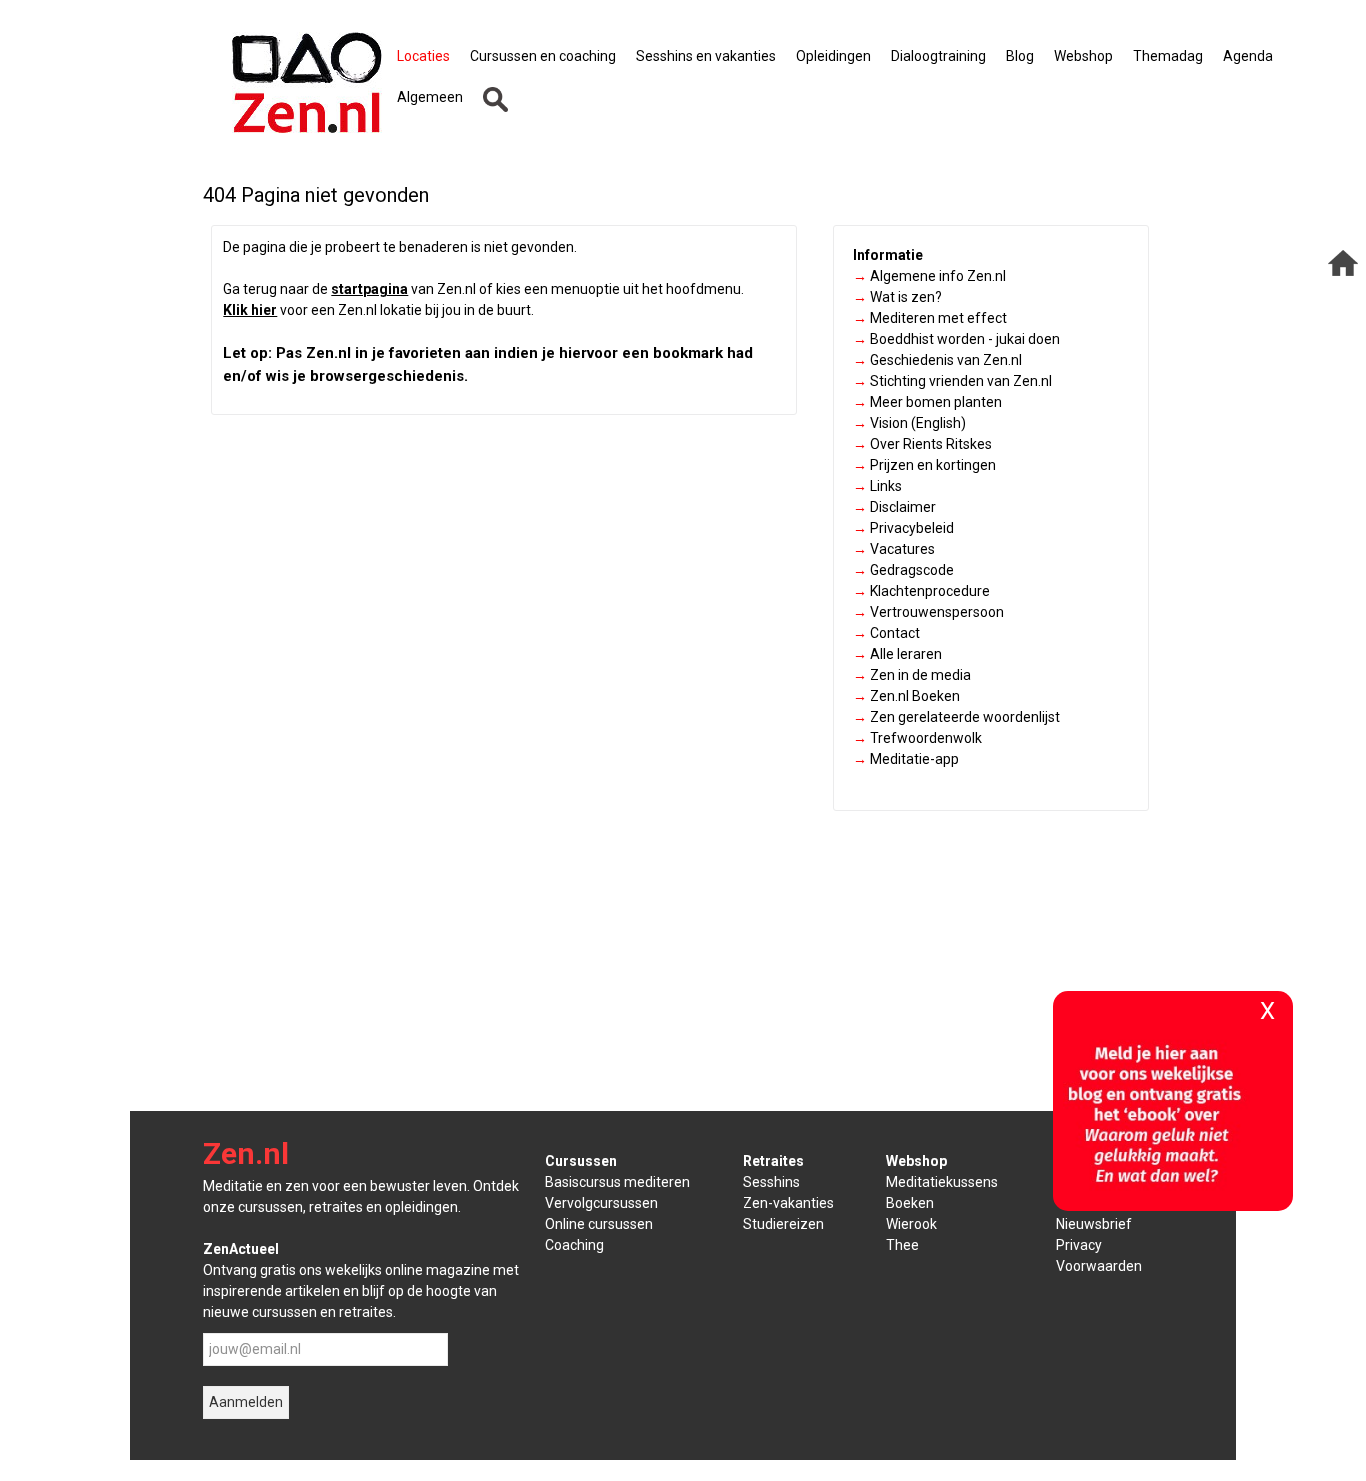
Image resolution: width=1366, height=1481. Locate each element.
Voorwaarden (1099, 1266)
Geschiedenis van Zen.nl (937, 360)
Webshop (1083, 56)
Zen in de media (912, 675)
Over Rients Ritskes (922, 444)
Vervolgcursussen (601, 1203)
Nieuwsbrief (1094, 1224)
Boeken (910, 1203)
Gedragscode (903, 570)
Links (877, 486)
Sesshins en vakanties (706, 56)
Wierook (911, 1224)
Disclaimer (894, 507)
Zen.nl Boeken (906, 696)
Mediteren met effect (930, 318)
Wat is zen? (897, 297)
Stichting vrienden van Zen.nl (952, 381)
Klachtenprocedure (921, 591)
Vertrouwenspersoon (928, 612)
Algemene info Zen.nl (929, 276)
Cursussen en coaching (543, 56)
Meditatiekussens (942, 1182)
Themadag (1168, 56)
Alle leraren (897, 654)
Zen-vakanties (788, 1203)
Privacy (1079, 1245)
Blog (1020, 56)
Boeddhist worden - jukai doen (956, 339)
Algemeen (430, 97)
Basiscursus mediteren (617, 1182)
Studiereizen (783, 1224)
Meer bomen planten (927, 402)
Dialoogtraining (938, 56)
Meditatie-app (906, 759)
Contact (886, 633)
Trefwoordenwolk (917, 738)
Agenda (1248, 56)
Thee (902, 1245)
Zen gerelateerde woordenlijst (956, 717)
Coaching (574, 1245)
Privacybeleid (903, 528)
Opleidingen (833, 56)
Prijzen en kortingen (924, 465)
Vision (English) (909, 423)
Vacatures (894, 549)
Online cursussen (599, 1224)
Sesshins (771, 1182)
